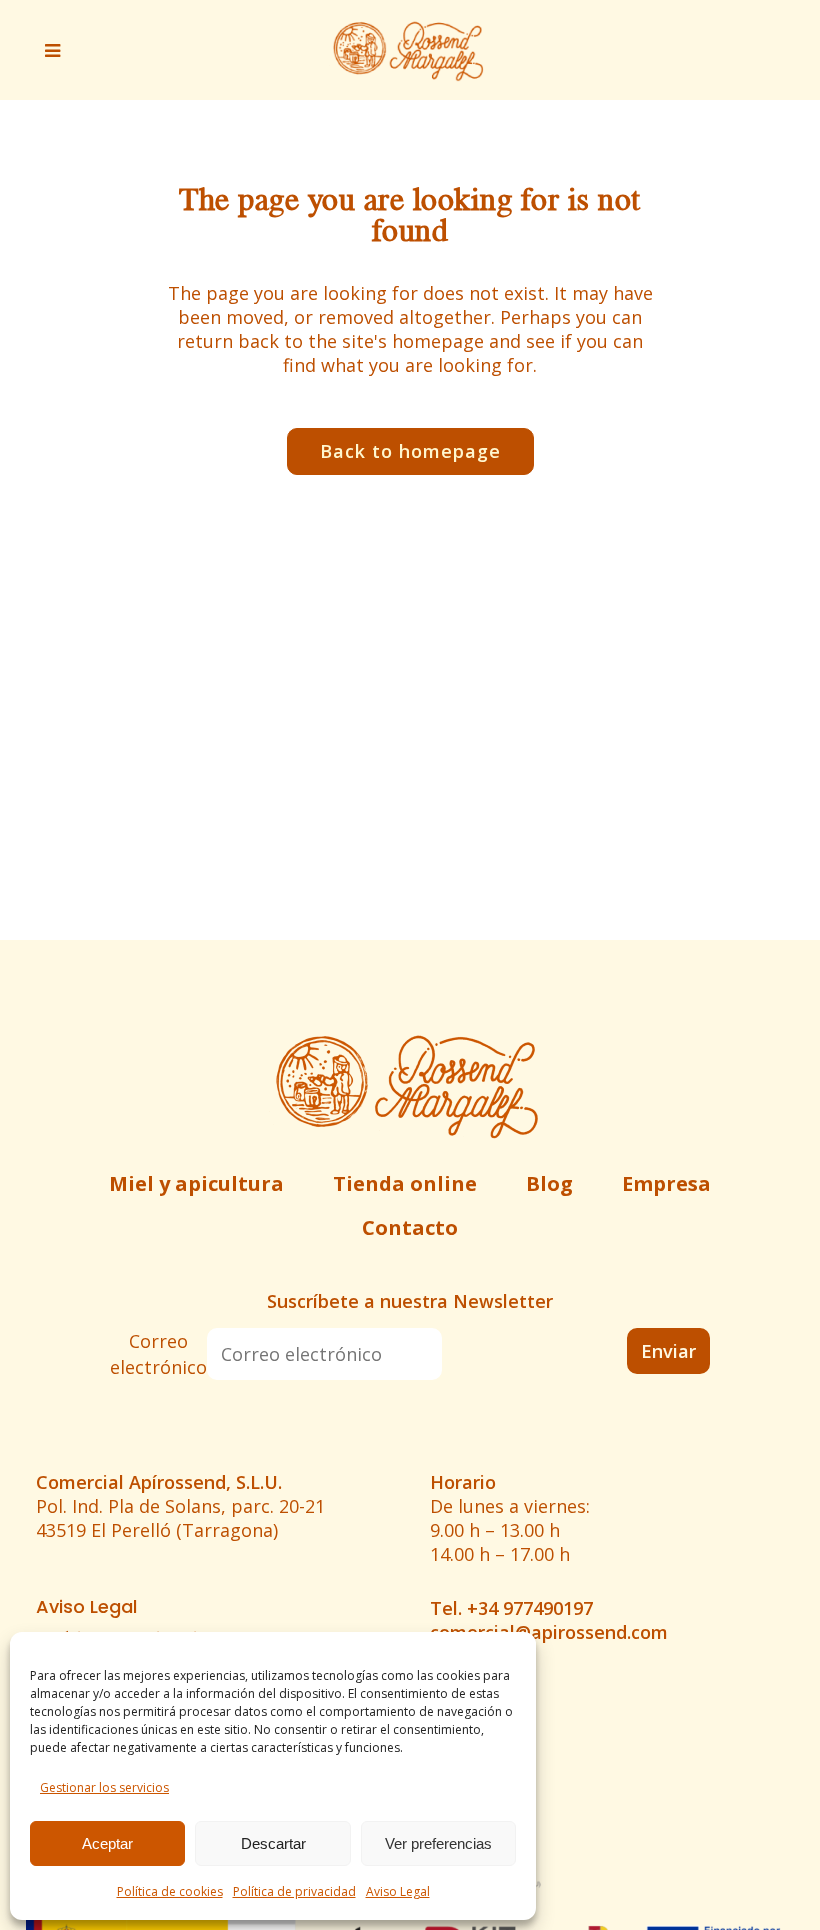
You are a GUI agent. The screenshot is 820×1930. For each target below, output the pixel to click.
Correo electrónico (158, 1354)
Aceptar (107, 1843)
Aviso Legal (398, 1891)
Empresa (666, 1183)
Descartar (273, 1843)
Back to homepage (410, 451)
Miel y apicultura (196, 1183)
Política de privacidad (294, 1891)
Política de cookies (170, 1891)
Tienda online (405, 1183)
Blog (549, 1183)
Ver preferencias (438, 1843)
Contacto (410, 1227)
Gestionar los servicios (104, 1787)
